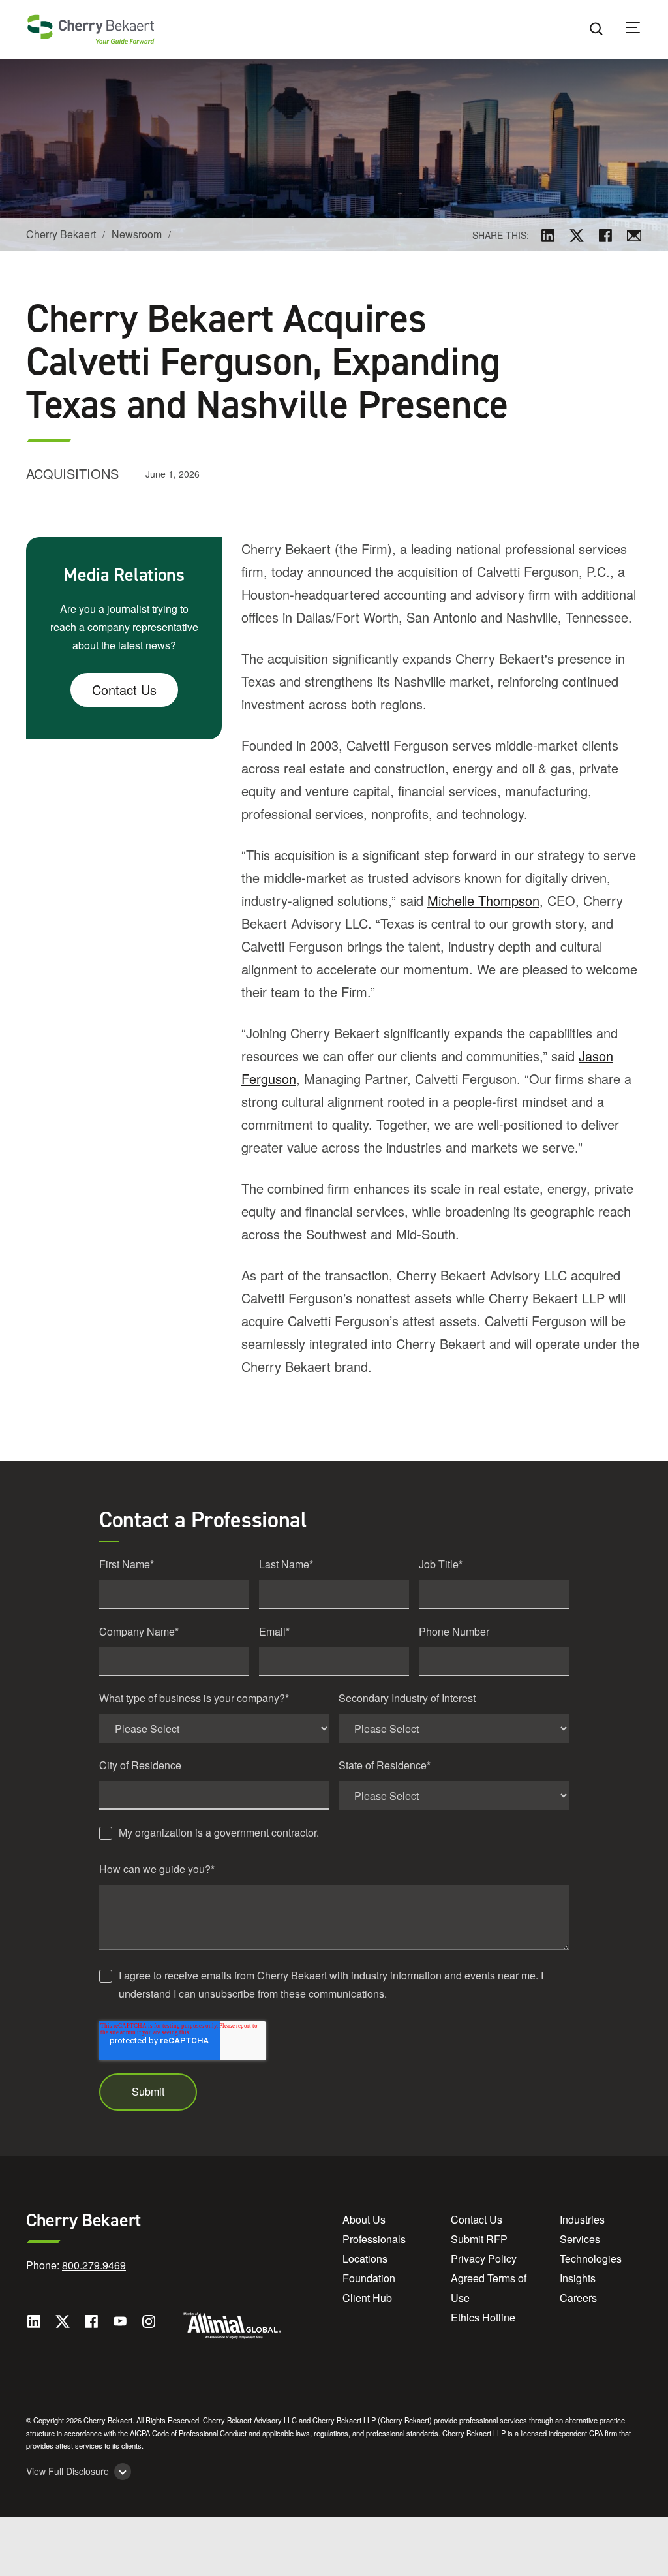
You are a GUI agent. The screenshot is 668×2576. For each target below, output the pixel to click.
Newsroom (137, 234)
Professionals (374, 2239)
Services (580, 2239)
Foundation (369, 2278)
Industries (582, 2219)
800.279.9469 (94, 2265)
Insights (578, 2278)
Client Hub (367, 2298)
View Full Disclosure (68, 2471)
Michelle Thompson (483, 900)
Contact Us (124, 690)
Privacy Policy (484, 2258)
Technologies (591, 2258)
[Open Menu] (641, 29)
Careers (578, 2298)
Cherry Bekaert (61, 234)
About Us (364, 2219)
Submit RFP (479, 2239)
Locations (365, 2258)
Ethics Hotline (483, 2317)
